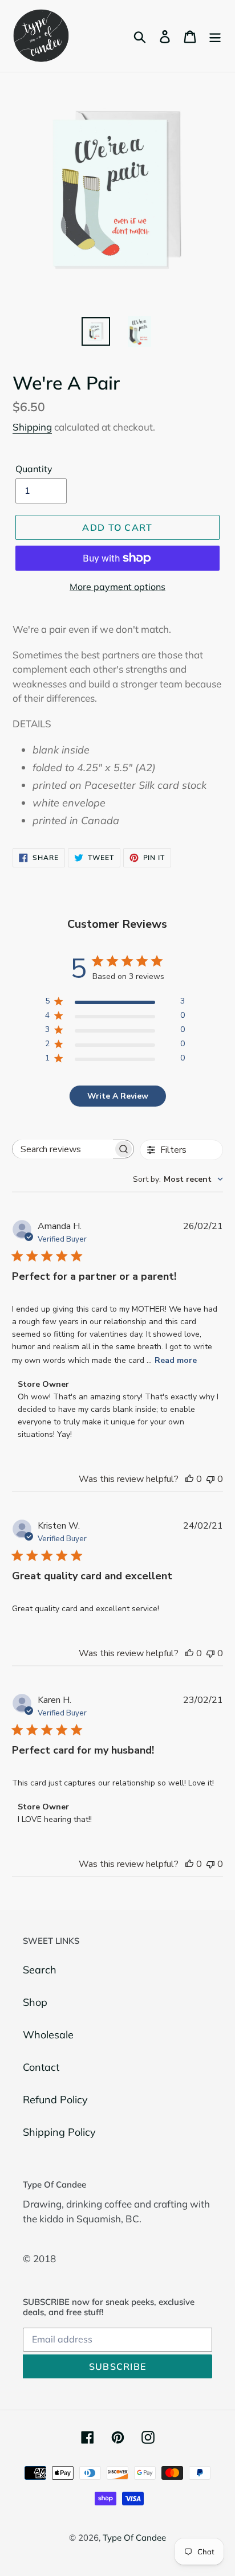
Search (40, 1970)
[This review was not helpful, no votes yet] (210, 1479)
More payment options (117, 587)
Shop (35, 2002)
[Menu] (215, 36)
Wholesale (48, 2035)
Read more (176, 1360)
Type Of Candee (134, 2538)
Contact (41, 2067)
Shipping (32, 427)
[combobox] (178, 1179)
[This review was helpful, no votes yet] (189, 1479)
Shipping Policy (59, 2132)
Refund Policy (55, 2100)
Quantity (34, 469)
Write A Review (118, 1096)
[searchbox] (63, 1149)
